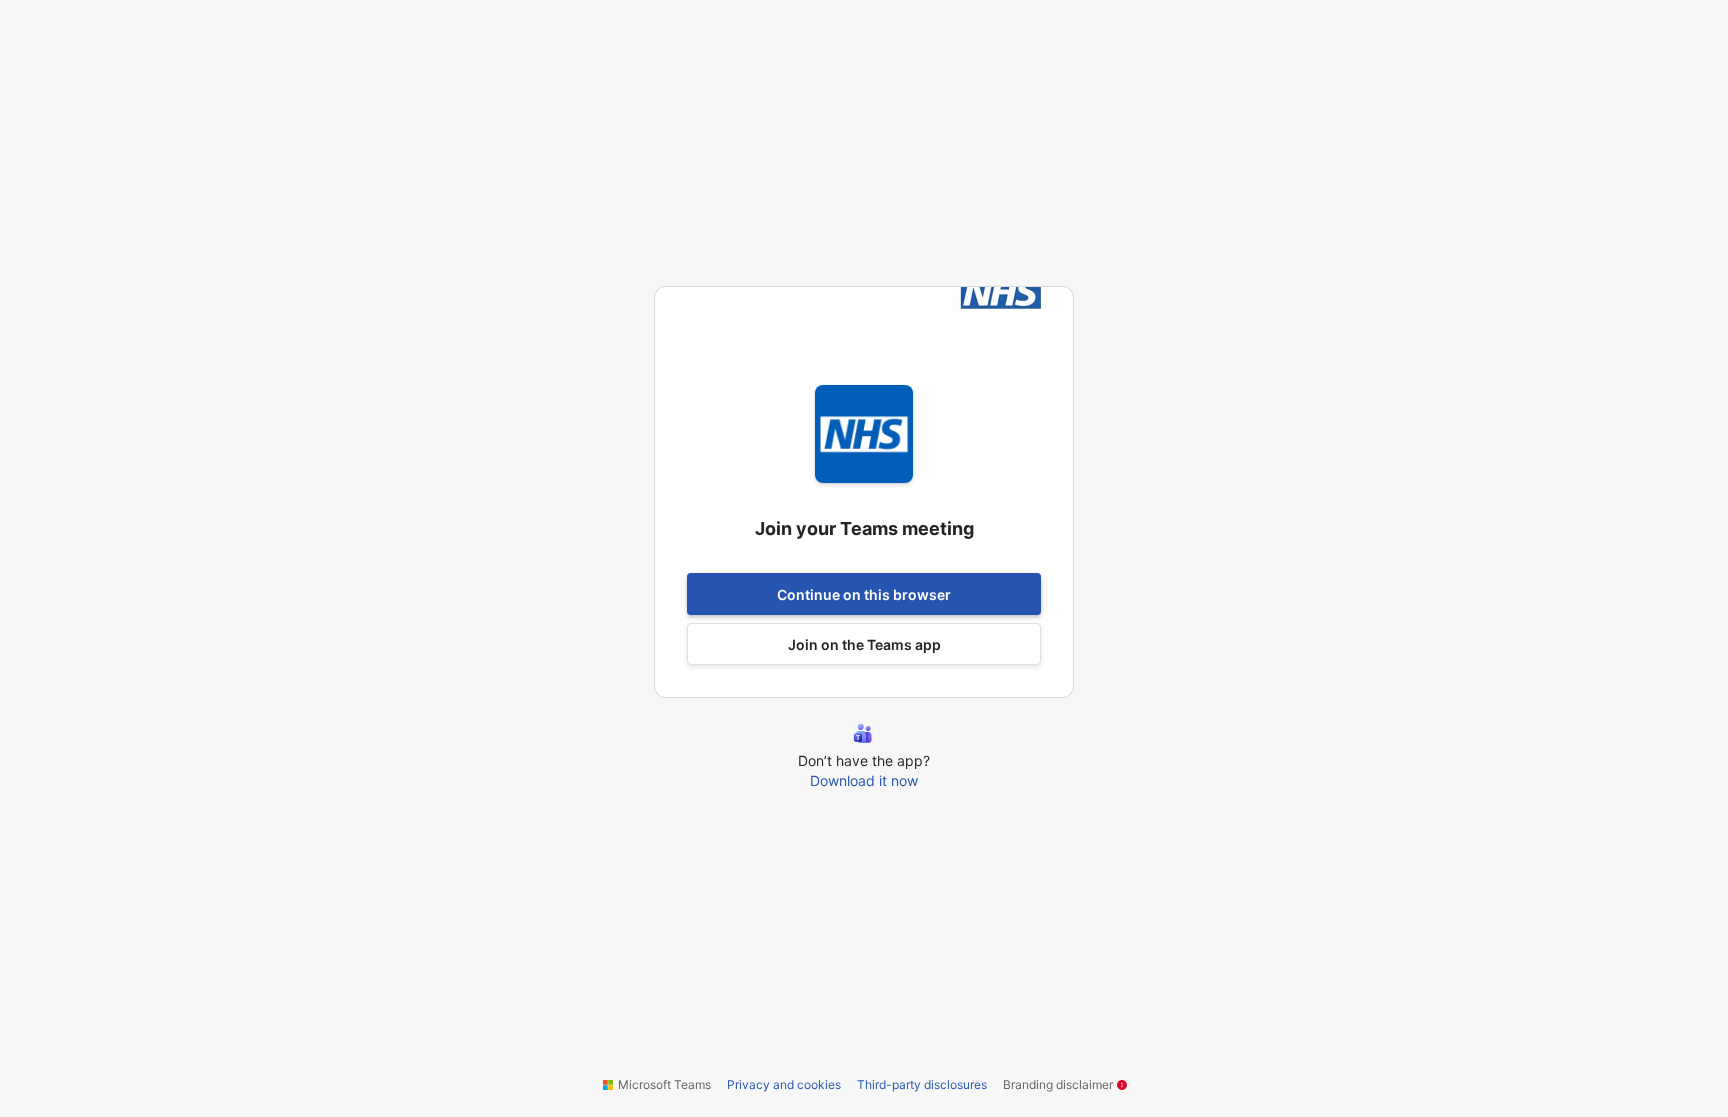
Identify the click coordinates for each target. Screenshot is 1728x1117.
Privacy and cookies (784, 1084)
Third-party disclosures (922, 1084)
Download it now (864, 780)
